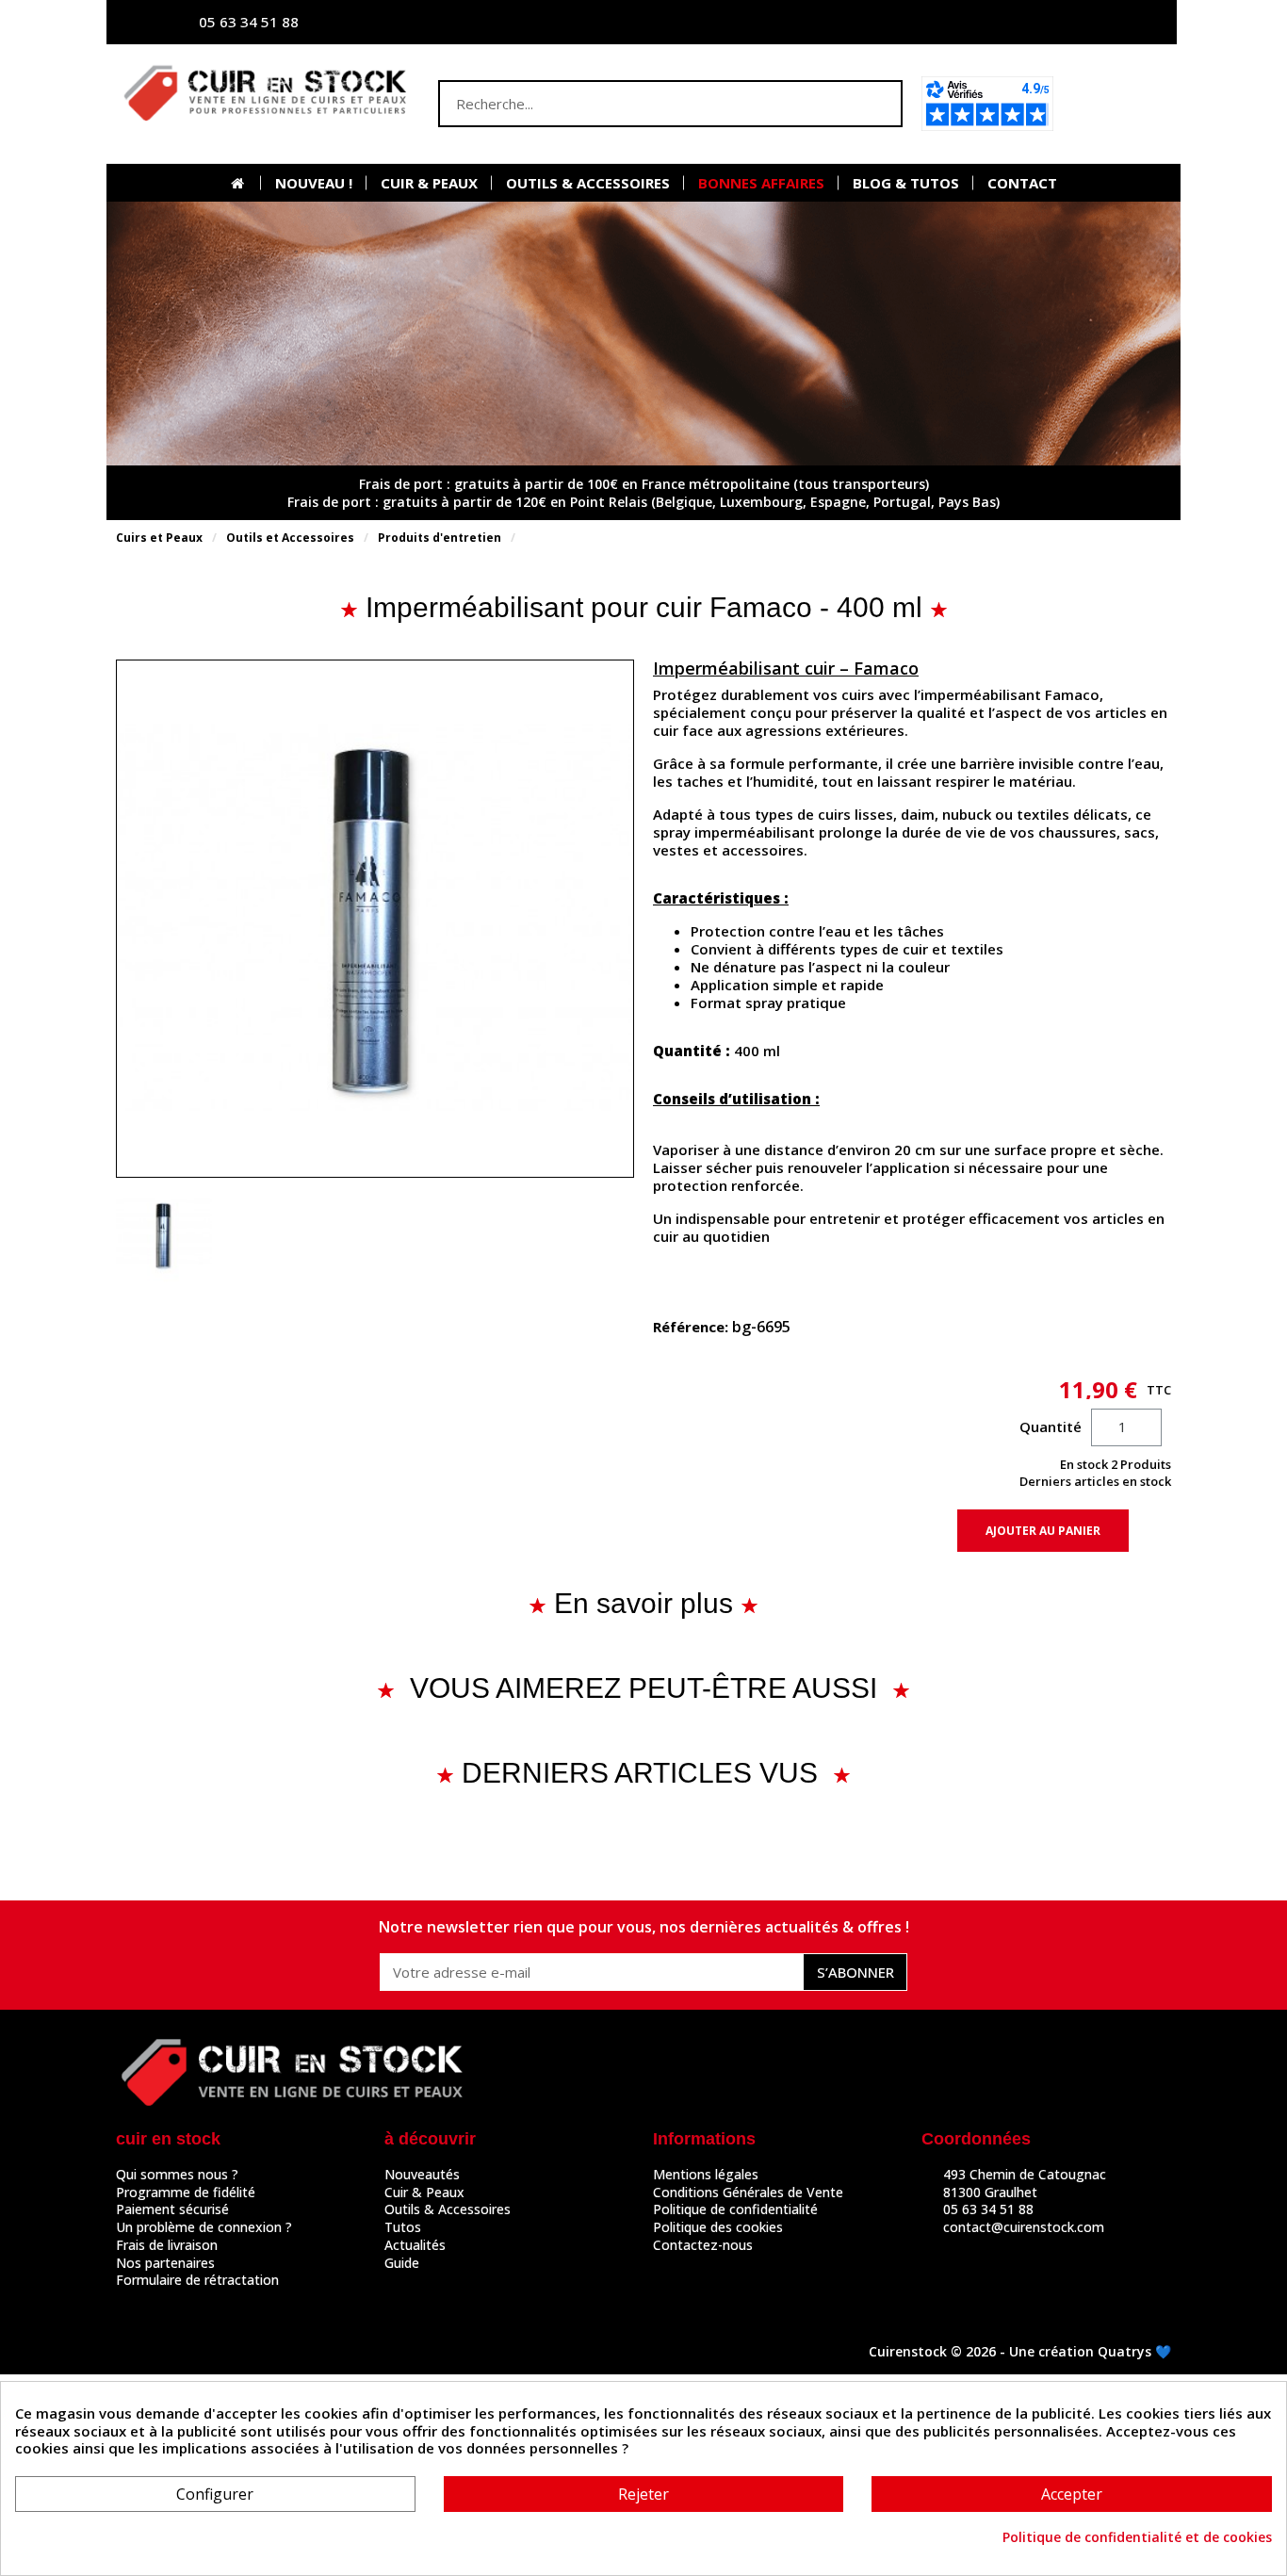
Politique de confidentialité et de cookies (1137, 2537)
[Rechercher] (877, 104)
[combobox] (633, 104)
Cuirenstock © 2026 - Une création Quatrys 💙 (1020, 2351)
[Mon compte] (978, 22)
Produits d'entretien (440, 538)
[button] (1118, 104)
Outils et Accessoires (290, 538)
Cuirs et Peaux (159, 538)
